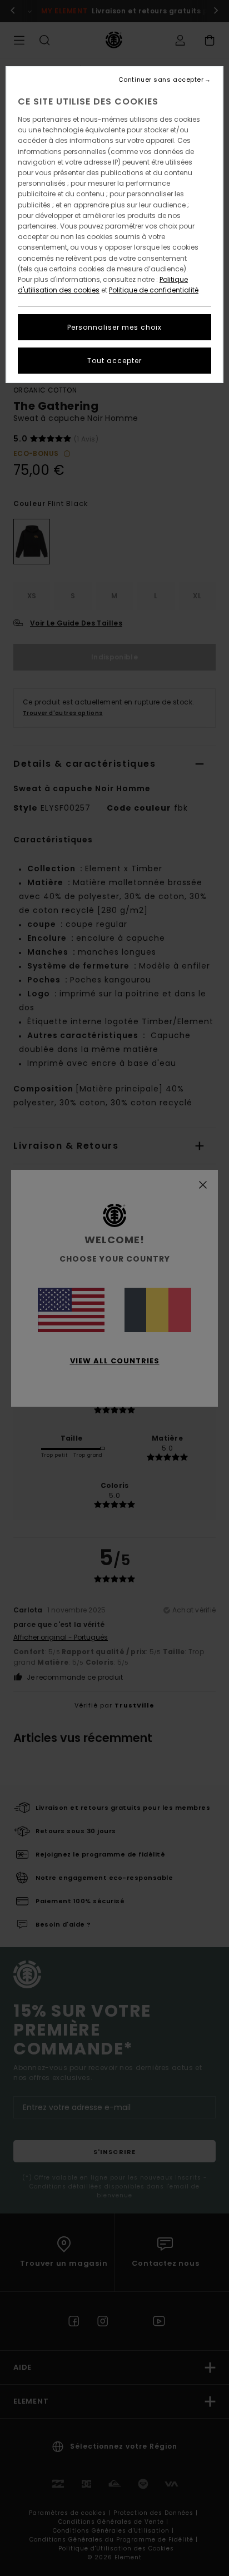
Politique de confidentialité (154, 290)
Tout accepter (114, 361)
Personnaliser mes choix (114, 327)
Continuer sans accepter (161, 80)
